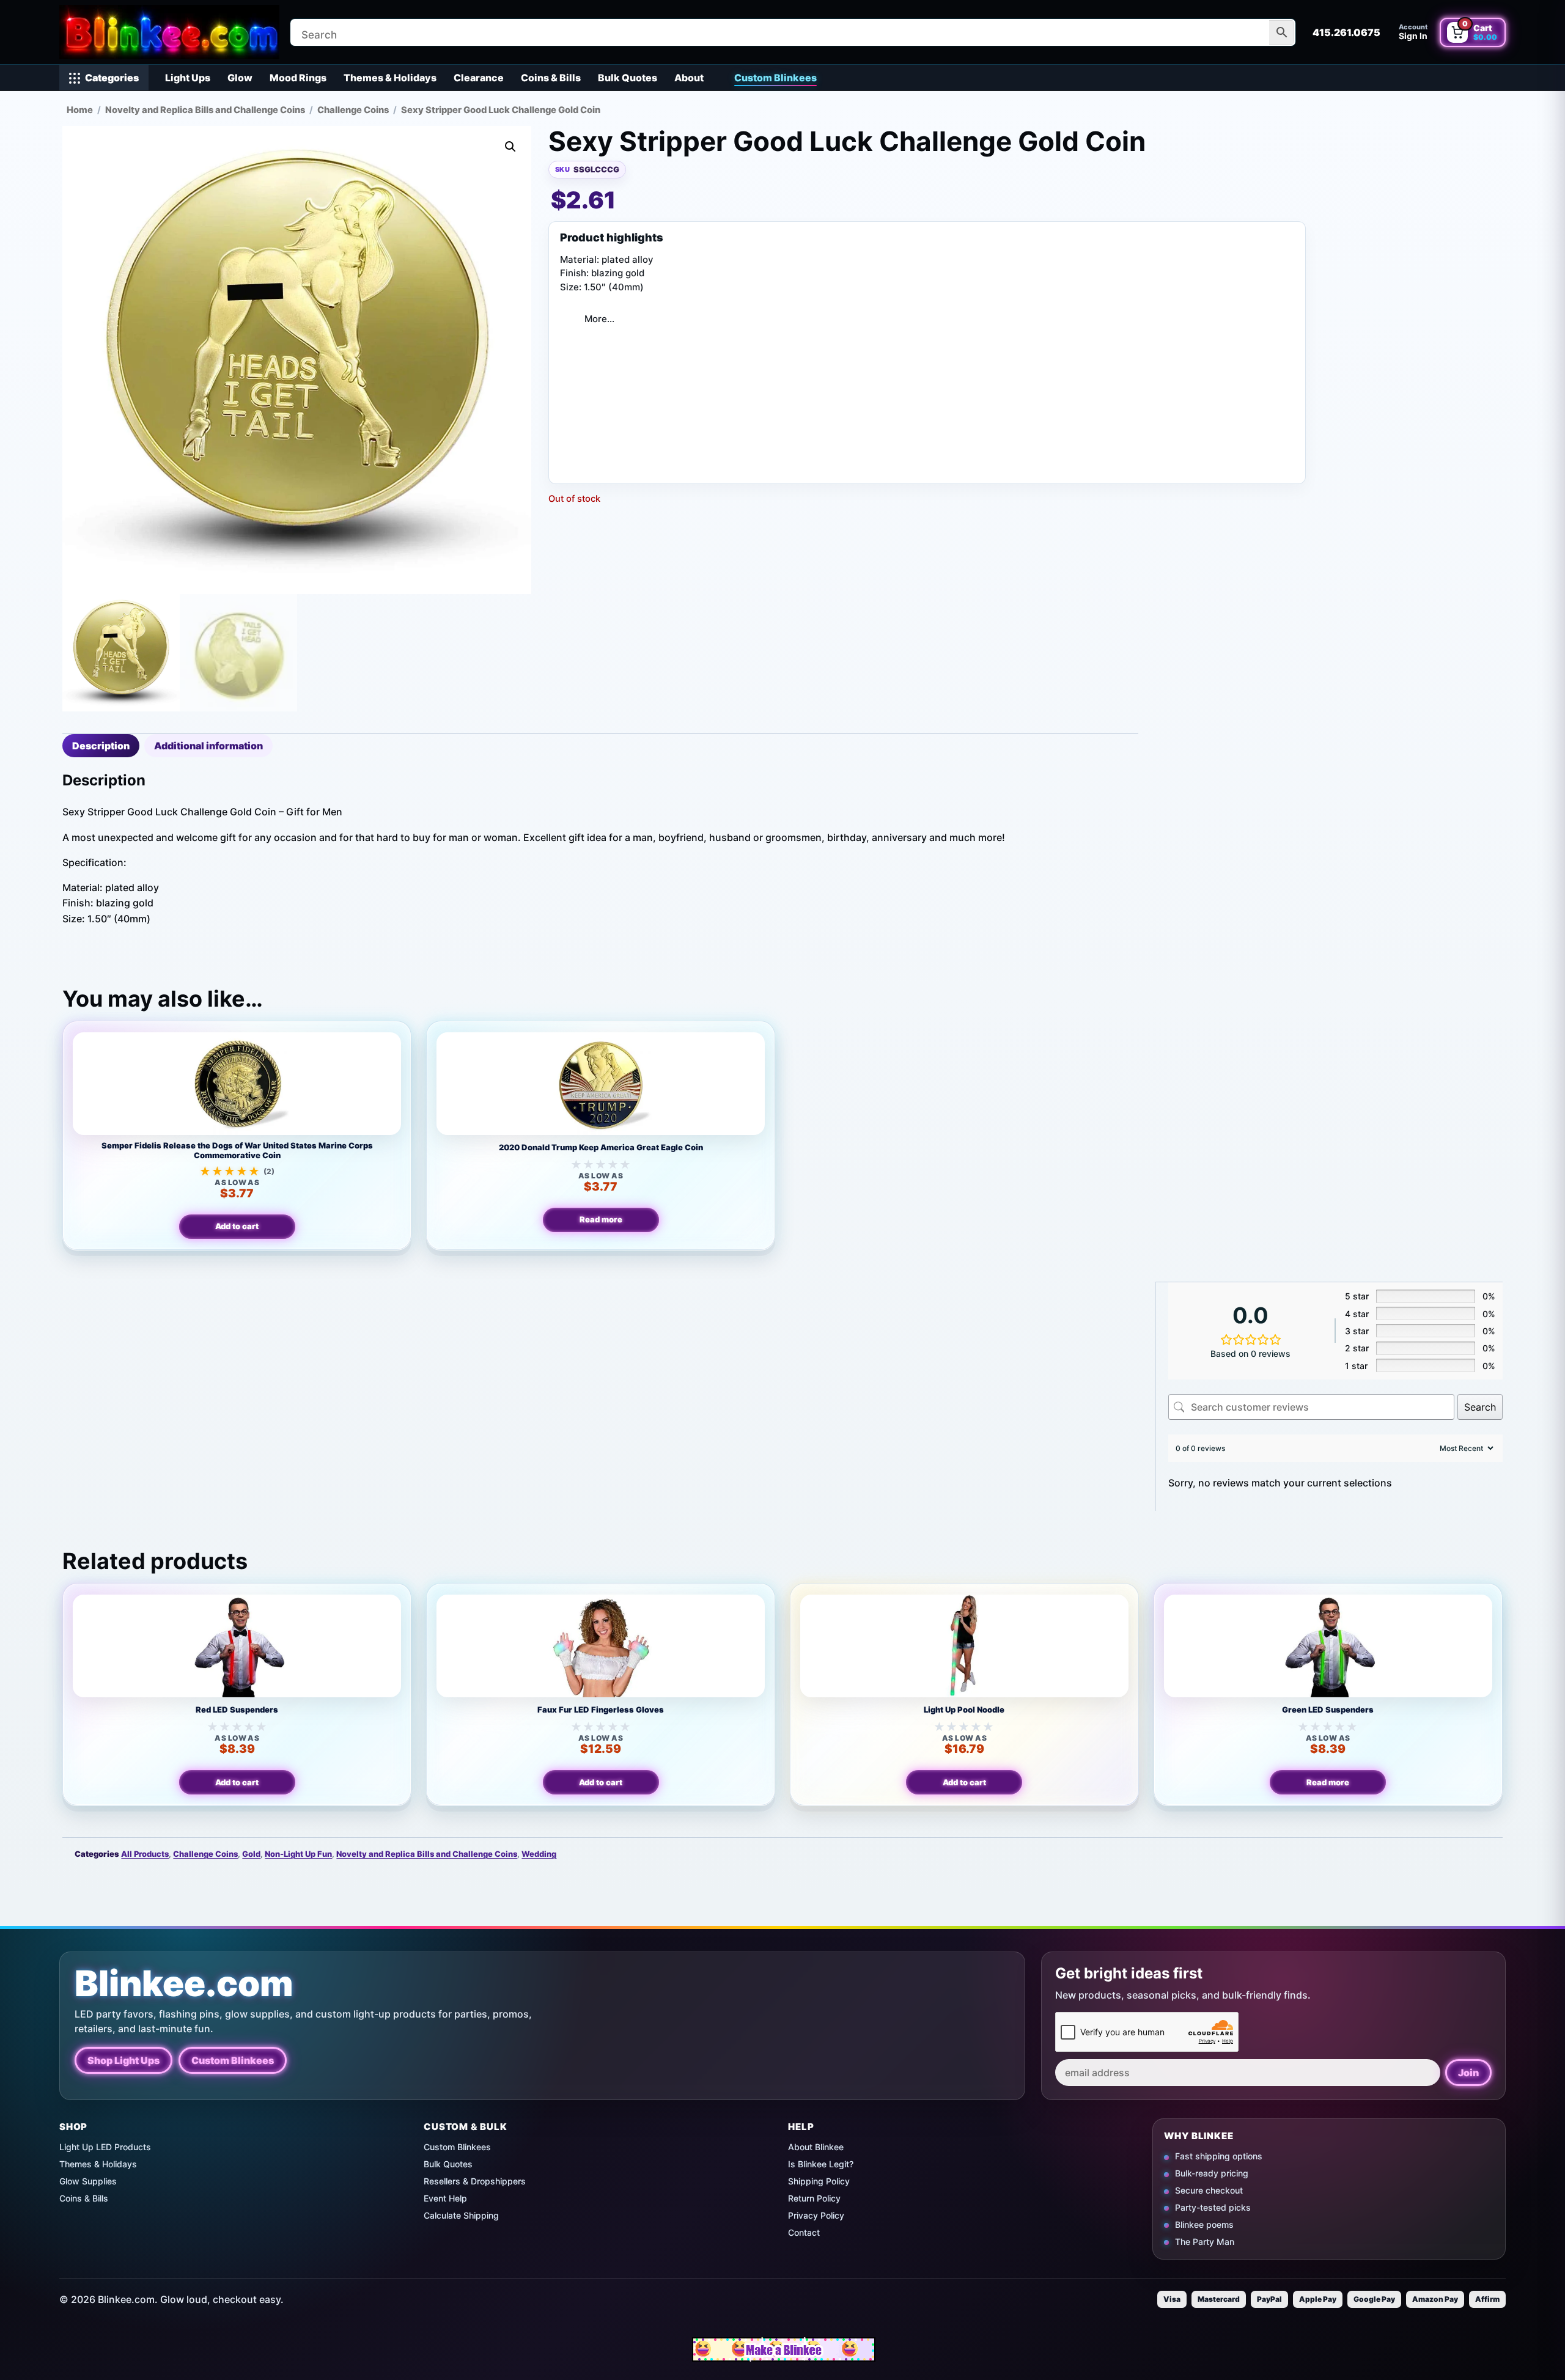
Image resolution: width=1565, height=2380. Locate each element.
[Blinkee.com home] (169, 32)
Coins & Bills (551, 78)
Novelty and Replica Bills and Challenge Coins (205, 110)
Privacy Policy (816, 2215)
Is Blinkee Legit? (821, 2164)
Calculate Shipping (461, 2215)
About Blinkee (816, 2147)
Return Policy (814, 2198)
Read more (601, 1219)
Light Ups (188, 78)
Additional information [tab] (208, 746)
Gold (251, 1854)
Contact (804, 2232)
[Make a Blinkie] (784, 2349)
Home (80, 110)
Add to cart (237, 1226)
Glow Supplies (88, 2181)
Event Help (445, 2198)
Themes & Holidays (390, 78)
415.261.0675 (1346, 32)
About (689, 78)
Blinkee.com (184, 1984)
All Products (145, 1854)
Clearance (479, 78)
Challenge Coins (353, 110)
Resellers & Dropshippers (475, 2181)
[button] (510, 147)
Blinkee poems (1204, 2224)
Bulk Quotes (628, 78)
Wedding (539, 1854)
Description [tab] (101, 746)
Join (1468, 2073)
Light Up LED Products (105, 2147)
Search (1480, 1407)
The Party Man (1205, 2242)
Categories (112, 78)
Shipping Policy (819, 2181)
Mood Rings (298, 78)
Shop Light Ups (123, 2060)
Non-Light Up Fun (298, 1854)
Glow (240, 78)
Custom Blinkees (775, 78)
